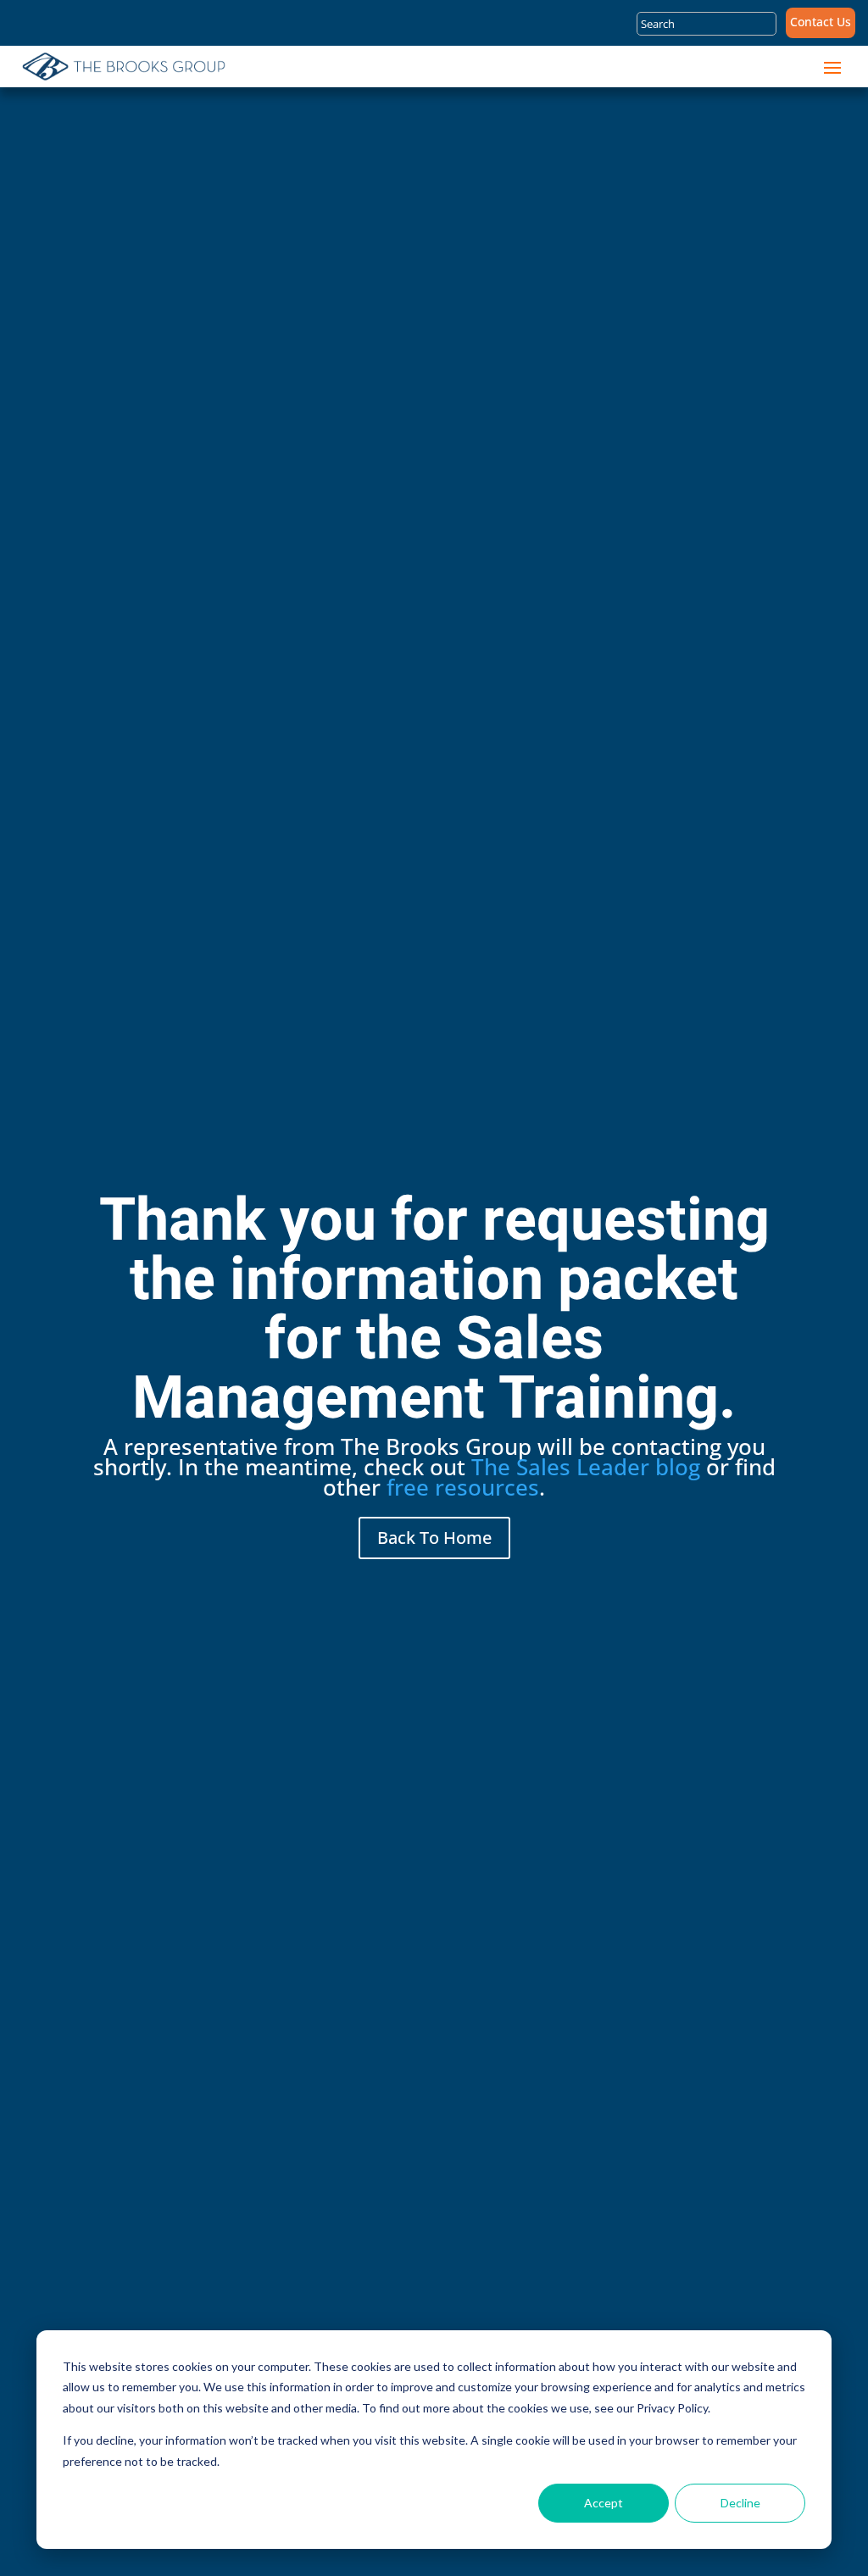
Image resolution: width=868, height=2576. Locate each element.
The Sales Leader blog (586, 1467)
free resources (463, 1487)
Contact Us (821, 23)
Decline (740, 2503)
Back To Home (434, 1538)
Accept (604, 2503)
